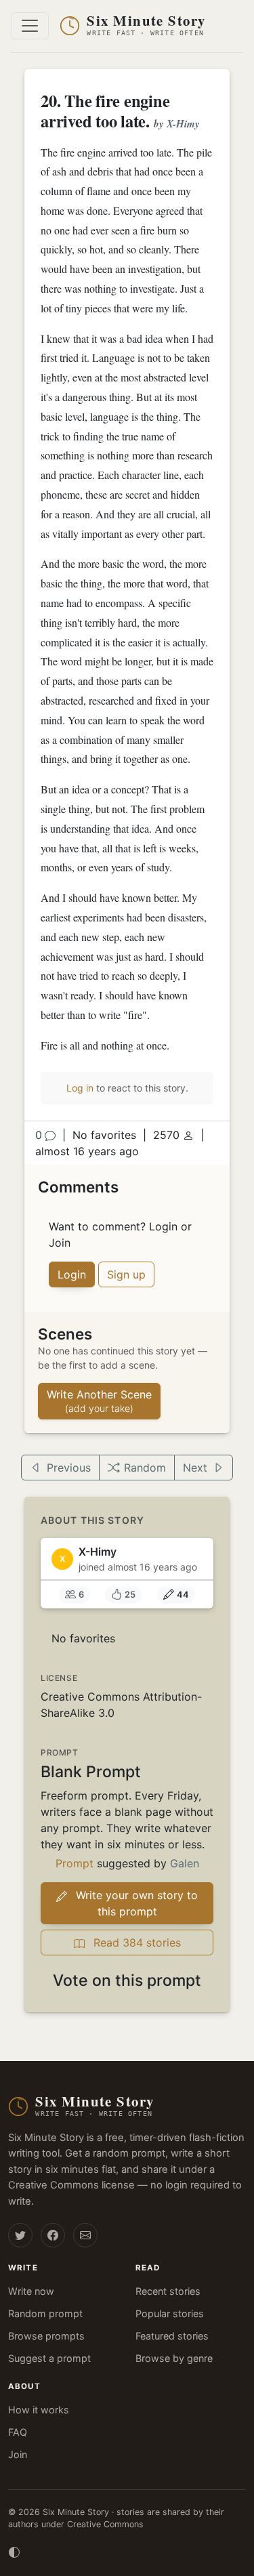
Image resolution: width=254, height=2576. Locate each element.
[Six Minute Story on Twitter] (20, 2235)
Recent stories (168, 2291)
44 (183, 1595)
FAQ (18, 2432)
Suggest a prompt (49, 2358)
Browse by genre (174, 2358)
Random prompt (45, 2313)
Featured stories (172, 2336)
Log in (80, 1088)
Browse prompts (46, 2336)
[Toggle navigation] (30, 26)
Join (18, 2454)
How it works (39, 2410)
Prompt (75, 1863)
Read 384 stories (135, 1943)
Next (195, 1468)
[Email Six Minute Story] (85, 2235)
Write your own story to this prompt (135, 1903)
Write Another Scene (99, 1401)
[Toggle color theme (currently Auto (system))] (14, 2551)
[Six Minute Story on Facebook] (53, 2235)
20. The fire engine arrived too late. (105, 111)
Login (72, 1274)
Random (145, 1468)
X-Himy (183, 124)
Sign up (126, 1274)
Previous (69, 1468)
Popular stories (170, 2313)
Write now (31, 2291)
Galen (185, 1863)
